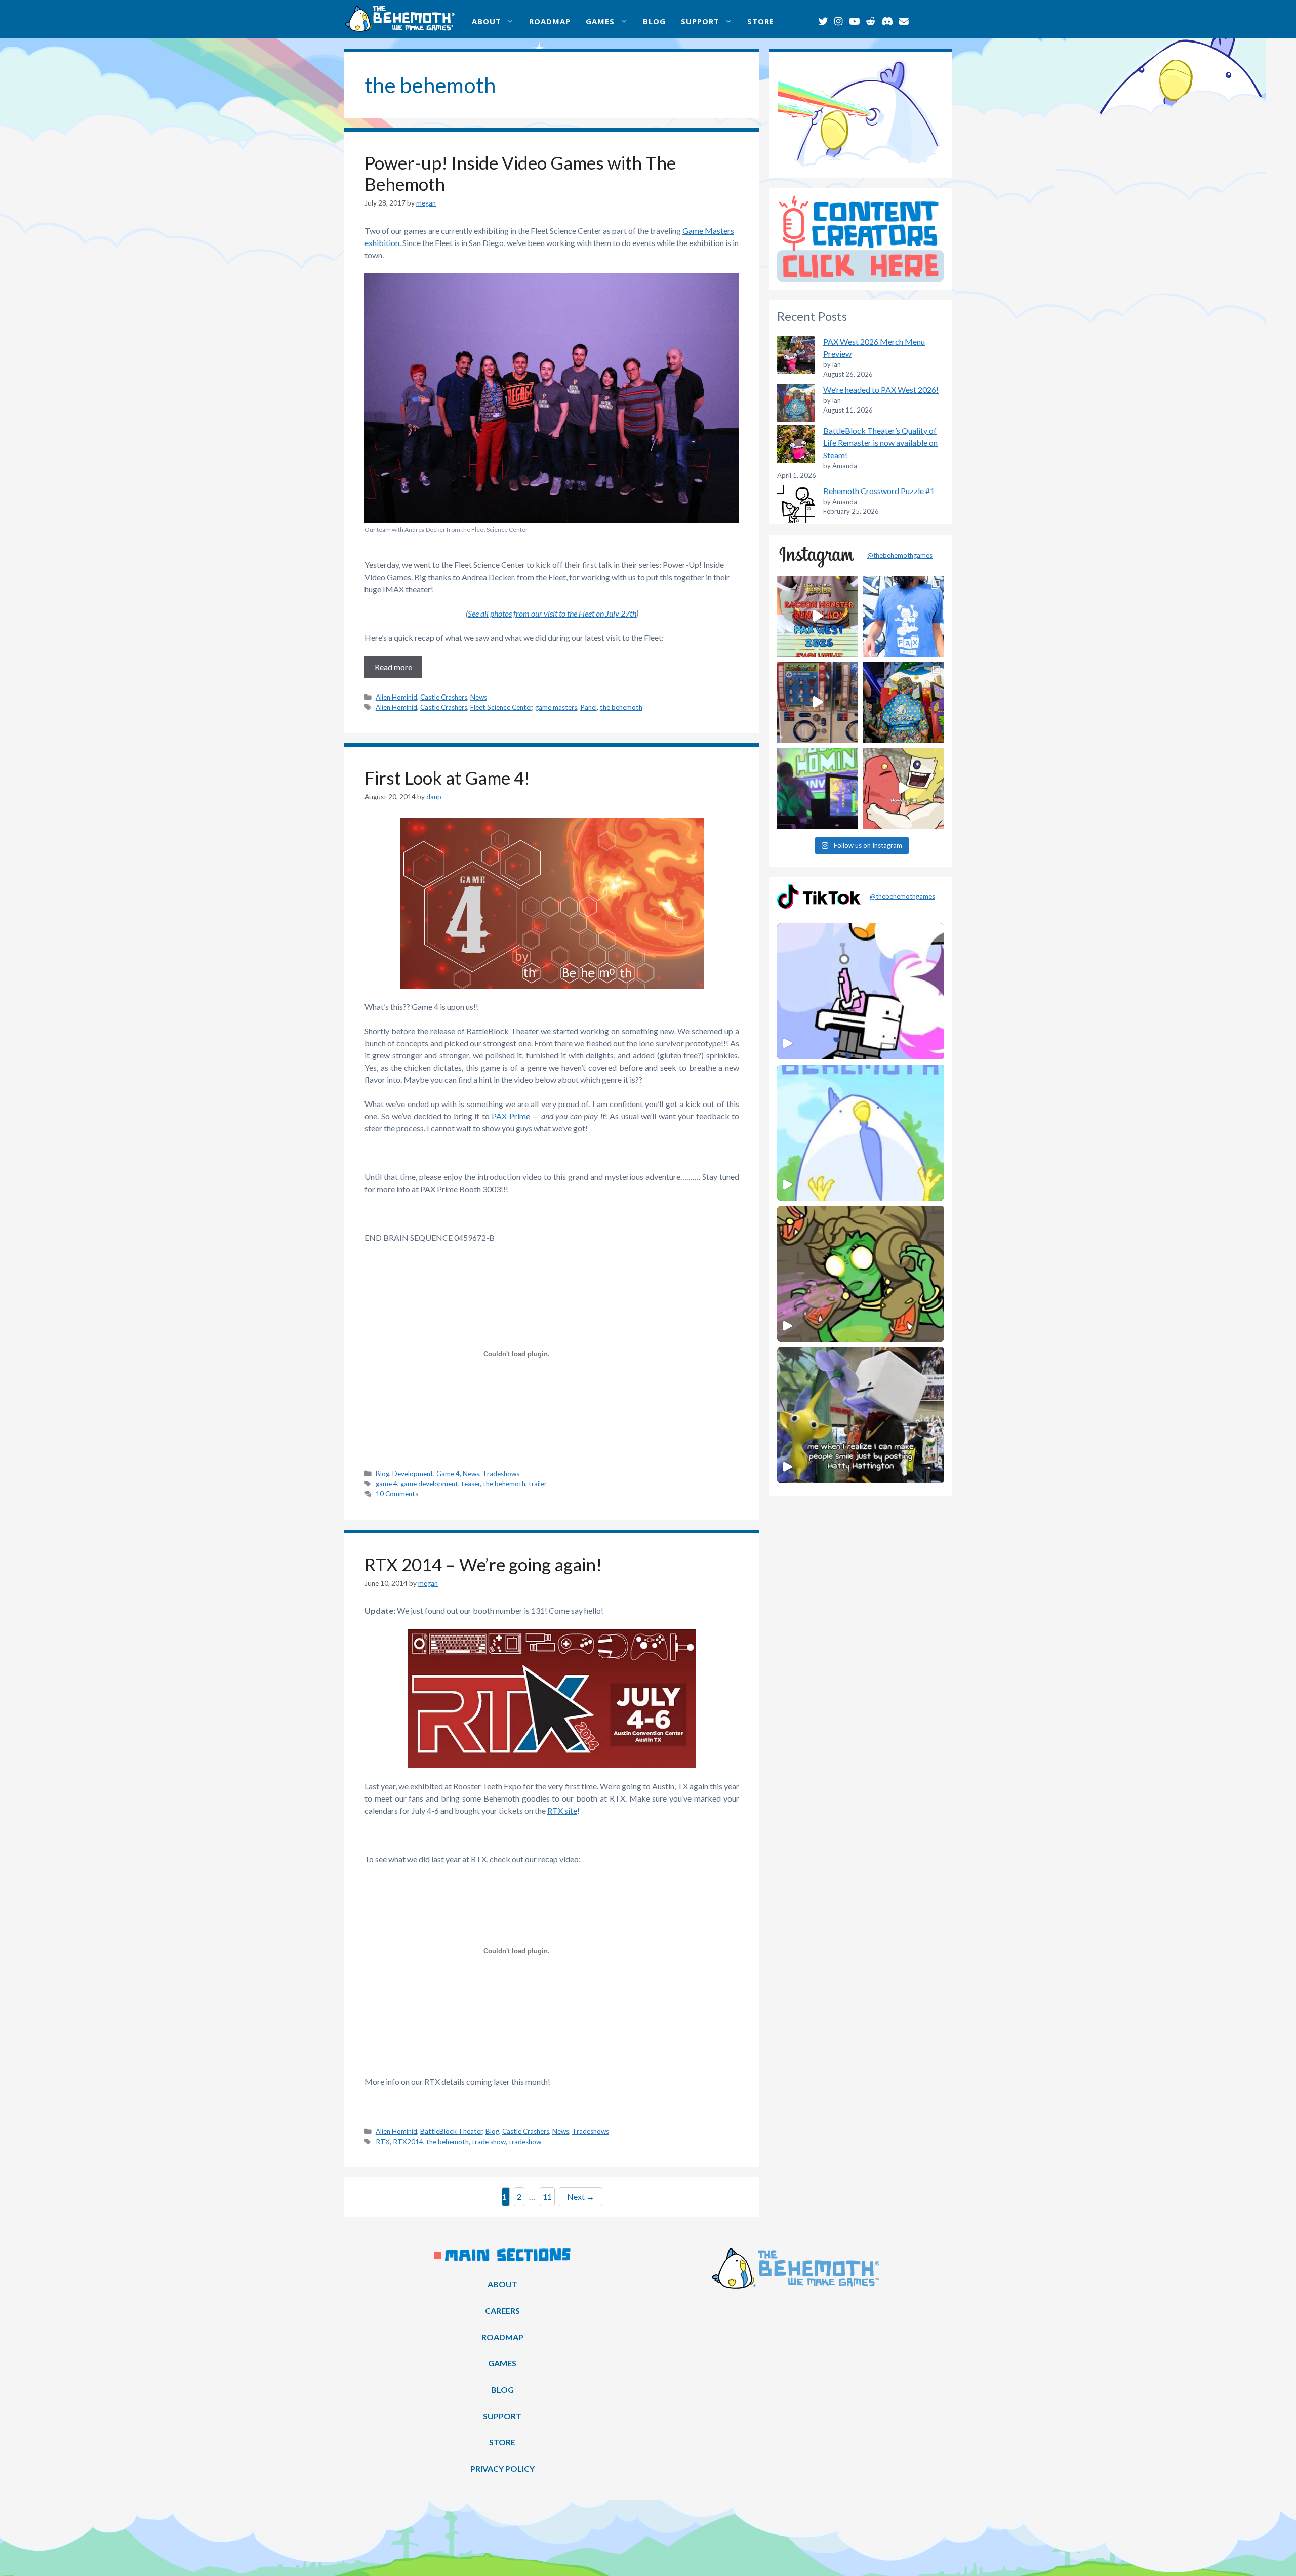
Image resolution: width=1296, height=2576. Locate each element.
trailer (538, 1484)
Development (413, 1474)
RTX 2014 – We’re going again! (483, 1564)
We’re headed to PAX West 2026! (881, 390)
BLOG (654, 21)
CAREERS (502, 2311)
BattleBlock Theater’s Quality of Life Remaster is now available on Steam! (880, 443)
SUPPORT (700, 21)
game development (429, 1484)
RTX (383, 2142)
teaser (471, 1484)
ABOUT (487, 21)
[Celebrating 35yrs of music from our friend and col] (818, 788)
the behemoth (621, 707)
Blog (382, 1474)
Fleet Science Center (501, 707)
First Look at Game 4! (447, 778)
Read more (393, 667)
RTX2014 (408, 2142)
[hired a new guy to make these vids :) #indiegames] (904, 788)
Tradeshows (501, 1474)
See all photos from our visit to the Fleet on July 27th (552, 613)
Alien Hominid (396, 697)
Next (581, 2197)
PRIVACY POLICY (502, 2468)
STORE (761, 21)
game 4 (387, 1484)
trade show (489, 2142)
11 (549, 2196)
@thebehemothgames (900, 555)
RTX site (562, 1810)
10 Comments (397, 1494)
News (479, 697)
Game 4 (448, 1474)
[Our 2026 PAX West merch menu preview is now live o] (904, 616)
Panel (589, 707)
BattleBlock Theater (451, 2131)
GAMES (600, 21)
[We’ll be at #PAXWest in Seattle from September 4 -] (904, 702)
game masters (556, 707)
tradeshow (525, 2142)
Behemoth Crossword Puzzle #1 (879, 491)
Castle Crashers (444, 697)
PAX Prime (511, 1116)
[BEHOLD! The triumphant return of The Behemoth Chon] (818, 702)
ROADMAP (550, 21)
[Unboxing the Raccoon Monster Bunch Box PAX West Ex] (818, 616)
